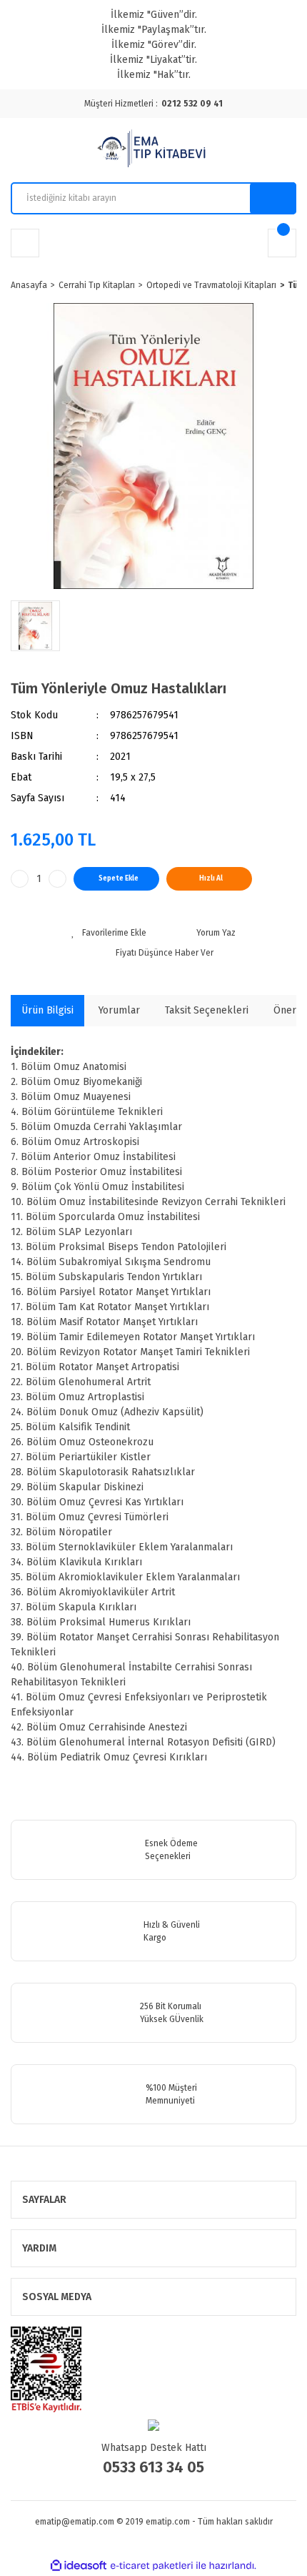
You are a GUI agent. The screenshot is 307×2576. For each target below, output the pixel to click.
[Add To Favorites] (109, 933)
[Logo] (153, 150)
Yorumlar (119, 1010)
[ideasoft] (79, 2566)
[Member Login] (25, 243)
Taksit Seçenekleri (207, 1010)
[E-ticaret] (152, 2566)
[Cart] (282, 243)
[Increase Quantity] (57, 879)
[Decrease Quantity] (20, 879)
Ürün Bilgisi (47, 1010)
